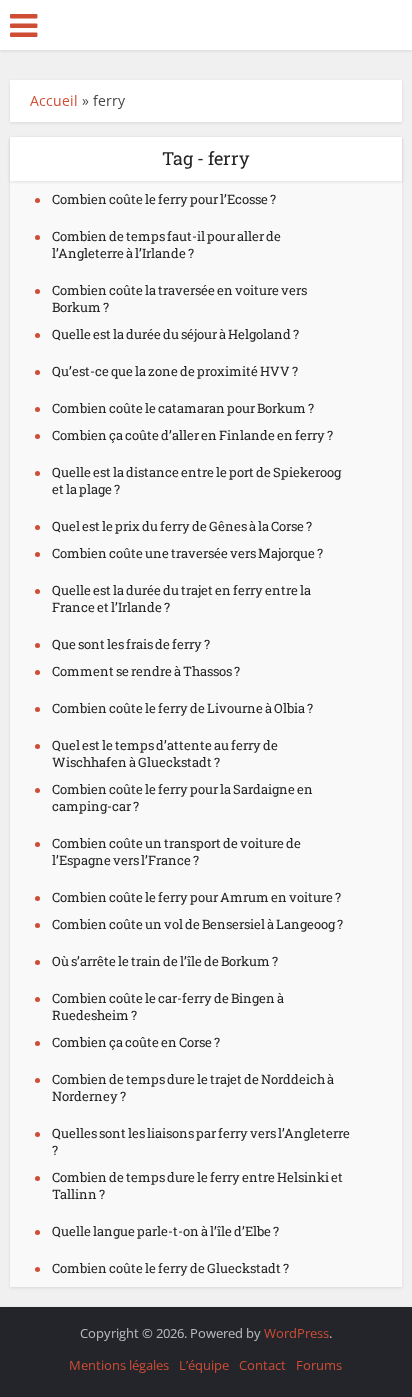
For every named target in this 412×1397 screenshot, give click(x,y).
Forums (319, 1365)
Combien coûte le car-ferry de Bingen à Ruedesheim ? (168, 1006)
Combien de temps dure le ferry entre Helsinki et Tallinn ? (197, 1185)
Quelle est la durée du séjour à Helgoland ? (175, 334)
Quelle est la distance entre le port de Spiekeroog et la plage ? (196, 480)
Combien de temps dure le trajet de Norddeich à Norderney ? (193, 1087)
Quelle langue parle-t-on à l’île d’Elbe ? (165, 1231)
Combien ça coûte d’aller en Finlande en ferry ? (192, 435)
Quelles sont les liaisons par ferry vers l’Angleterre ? (201, 1141)
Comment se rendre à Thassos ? (146, 671)
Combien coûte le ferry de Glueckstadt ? (170, 1268)
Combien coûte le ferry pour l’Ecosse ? (164, 199)
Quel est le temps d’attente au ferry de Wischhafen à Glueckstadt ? (165, 753)
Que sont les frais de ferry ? (131, 644)
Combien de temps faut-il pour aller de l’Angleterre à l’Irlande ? (166, 244)
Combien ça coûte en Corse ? (136, 1042)
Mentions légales (119, 1365)
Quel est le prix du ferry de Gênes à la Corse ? (182, 526)
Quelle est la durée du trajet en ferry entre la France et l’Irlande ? (181, 598)
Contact (262, 1365)
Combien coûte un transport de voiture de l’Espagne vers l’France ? (176, 851)
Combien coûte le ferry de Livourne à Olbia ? (182, 708)
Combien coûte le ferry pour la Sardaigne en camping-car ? (182, 797)
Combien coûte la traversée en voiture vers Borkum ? (179, 298)
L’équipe (204, 1365)
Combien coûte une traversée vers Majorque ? (187, 553)
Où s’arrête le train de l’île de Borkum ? (165, 961)
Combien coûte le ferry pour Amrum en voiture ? (196, 897)
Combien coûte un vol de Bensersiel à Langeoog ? (197, 924)
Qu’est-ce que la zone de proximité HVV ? (175, 371)
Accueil (54, 100)
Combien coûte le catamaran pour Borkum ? (183, 408)
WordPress (296, 1333)
